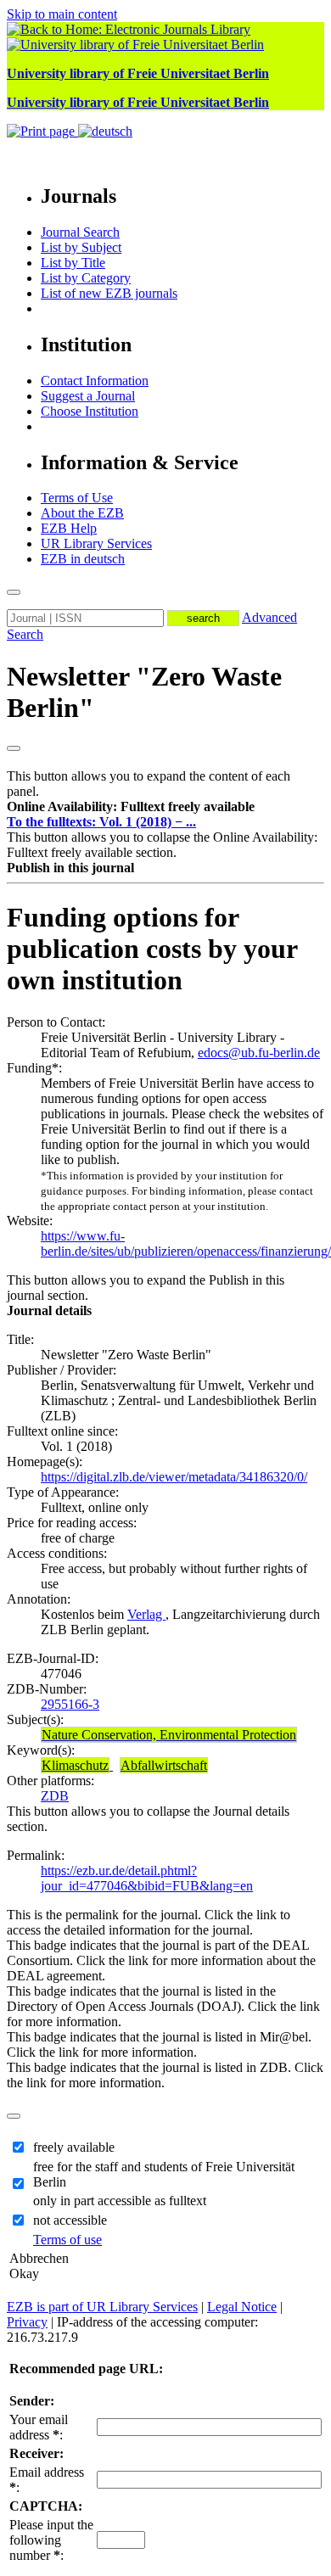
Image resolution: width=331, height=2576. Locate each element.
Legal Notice (242, 2307)
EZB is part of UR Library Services (102, 2307)
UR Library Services (96, 543)
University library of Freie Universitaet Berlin (138, 73)
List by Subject (81, 247)
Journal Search (80, 232)
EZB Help (69, 528)
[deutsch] (105, 131)
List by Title (73, 263)
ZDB (55, 1796)
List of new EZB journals (109, 293)
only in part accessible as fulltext (120, 2201)
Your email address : (39, 2427)
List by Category (86, 278)
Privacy (27, 2322)
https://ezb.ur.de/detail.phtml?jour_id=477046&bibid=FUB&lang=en (147, 1878)
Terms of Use (77, 498)
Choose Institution (90, 411)
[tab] (165, 807)
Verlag (146, 1614)
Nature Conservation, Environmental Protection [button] (169, 1735)
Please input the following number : (51, 2540)
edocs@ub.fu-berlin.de (259, 1053)
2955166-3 (70, 1704)
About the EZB (82, 513)
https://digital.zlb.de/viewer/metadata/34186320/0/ (174, 1477)
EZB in (83, 559)
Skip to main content (62, 14)
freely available (74, 2147)
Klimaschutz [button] (75, 1765)
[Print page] (42, 131)
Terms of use (67, 2240)
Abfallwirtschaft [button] (164, 1765)
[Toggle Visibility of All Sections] (14, 748)
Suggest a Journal (88, 396)
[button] (131, 806)
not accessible (70, 2220)
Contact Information (95, 381)
